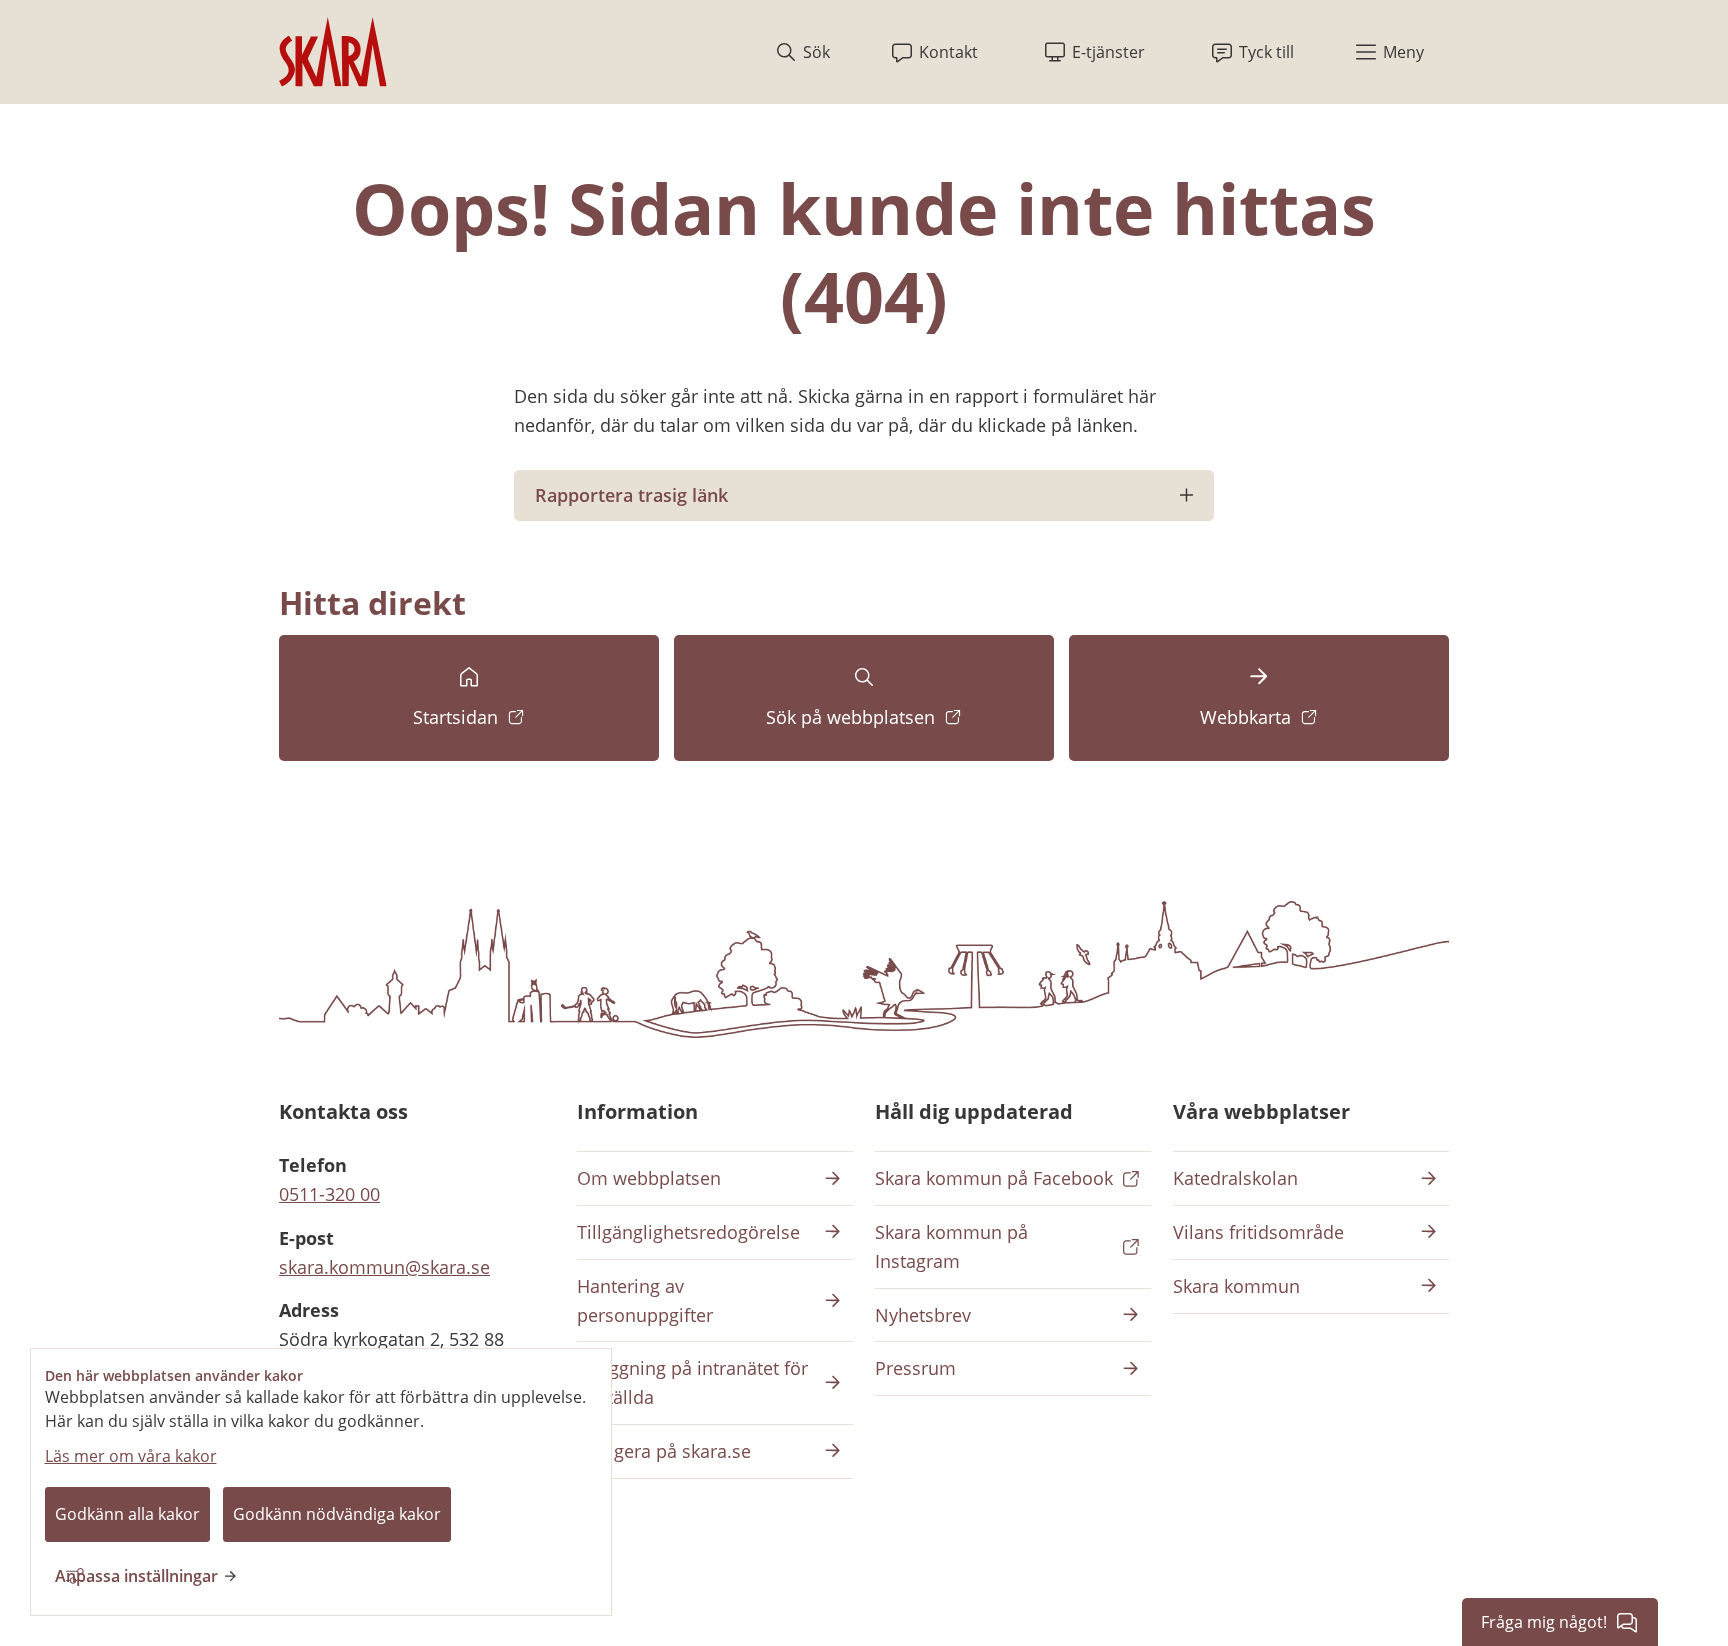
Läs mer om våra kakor (131, 1456)
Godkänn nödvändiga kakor (337, 1514)
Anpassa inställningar (136, 1576)
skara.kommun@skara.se (384, 1267)
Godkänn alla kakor (127, 1514)
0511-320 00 (329, 1194)
